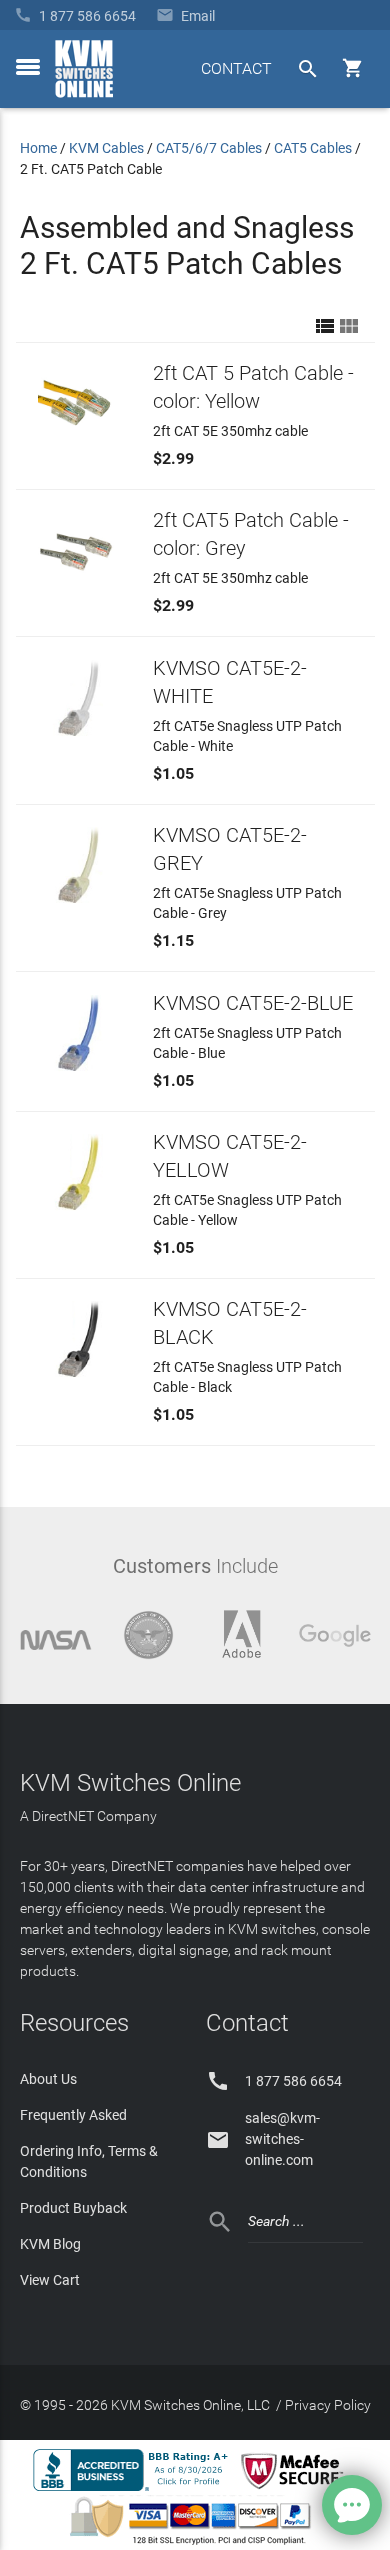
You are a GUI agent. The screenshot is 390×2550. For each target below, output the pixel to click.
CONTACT (236, 68)
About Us (48, 2079)
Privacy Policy (328, 2405)
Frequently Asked (73, 2115)
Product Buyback (73, 2208)
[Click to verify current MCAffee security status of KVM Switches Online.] (296, 2490)
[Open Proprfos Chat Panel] (352, 2505)
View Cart (50, 2280)
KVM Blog (50, 2244)
